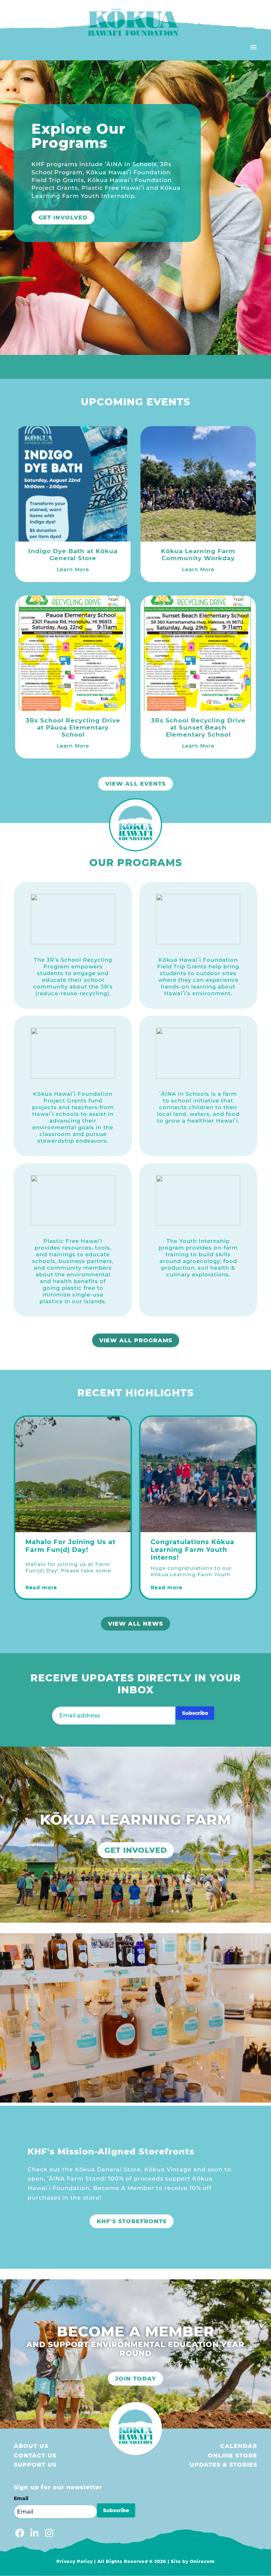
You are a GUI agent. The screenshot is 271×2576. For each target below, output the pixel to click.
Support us (35, 2465)
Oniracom (202, 2561)
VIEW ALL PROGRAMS (136, 1340)
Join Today (135, 2379)
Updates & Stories (223, 2465)
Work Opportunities (77, 202)
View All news (135, 1624)
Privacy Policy (75, 2561)
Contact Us (35, 2456)
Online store (233, 2456)
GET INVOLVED (136, 1850)
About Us (31, 2446)
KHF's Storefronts (132, 2221)
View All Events (135, 784)
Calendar (239, 2446)
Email (21, 2498)
